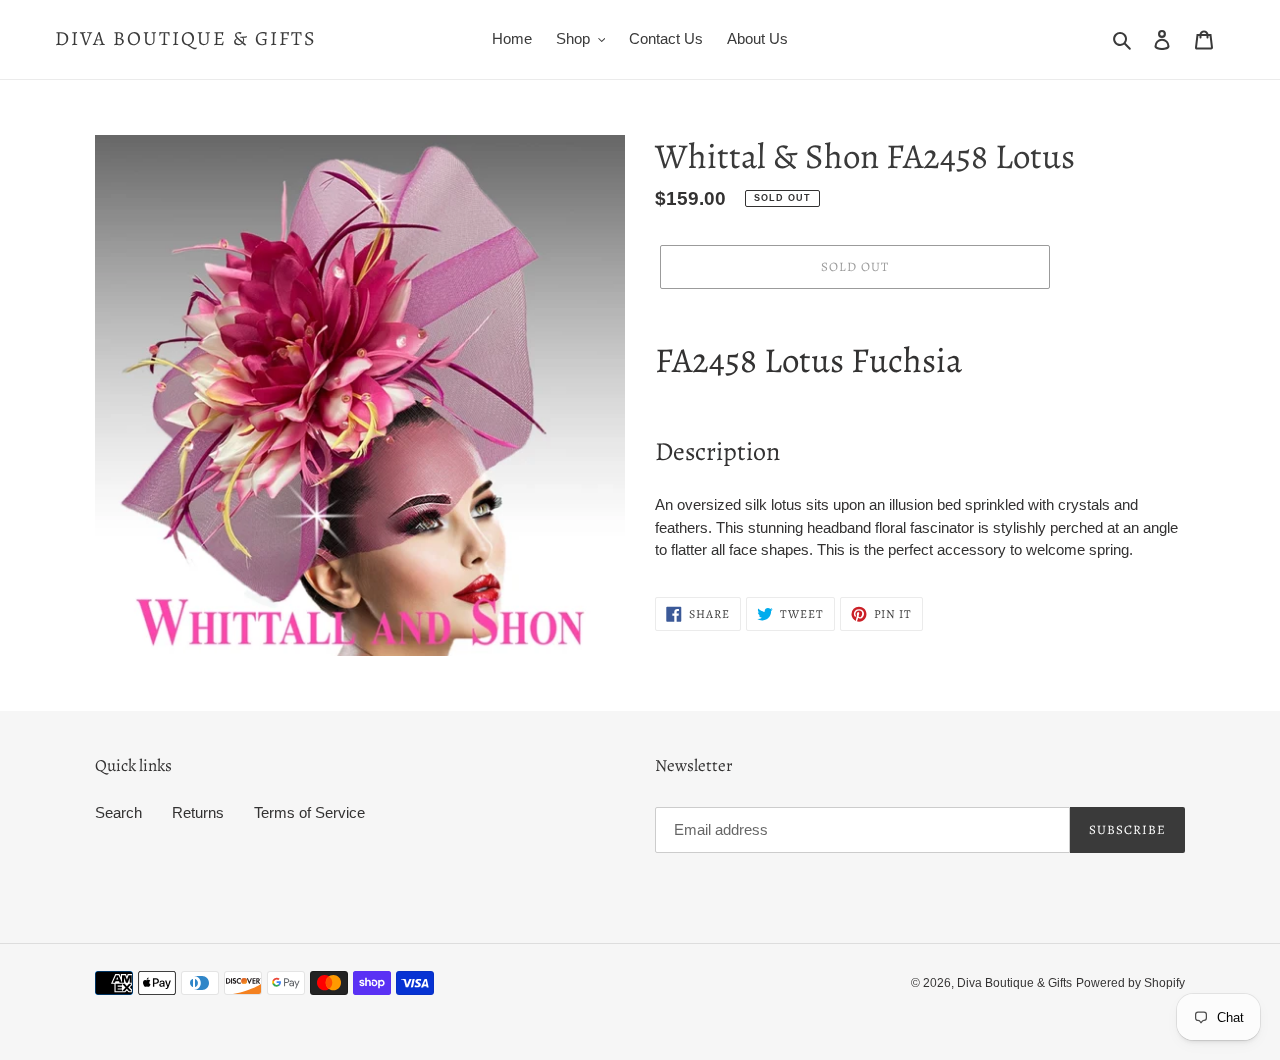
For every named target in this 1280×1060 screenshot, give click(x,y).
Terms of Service (309, 812)
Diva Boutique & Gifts (186, 39)
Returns (198, 812)
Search (118, 812)
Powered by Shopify (1130, 983)
